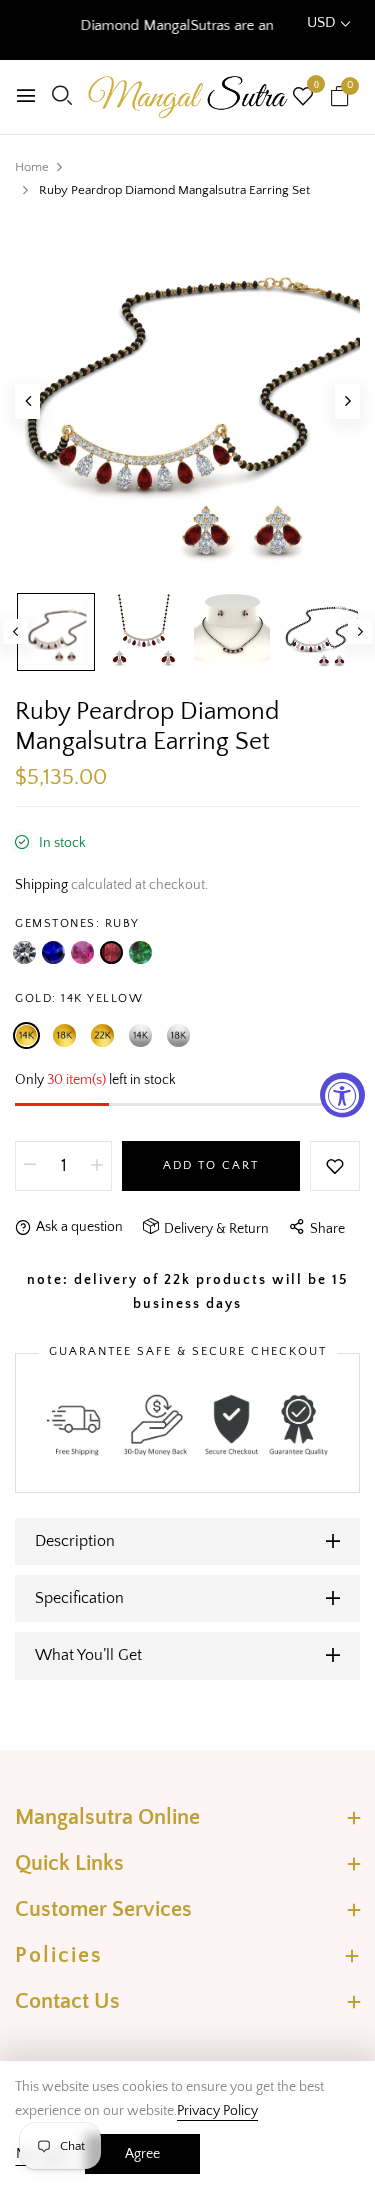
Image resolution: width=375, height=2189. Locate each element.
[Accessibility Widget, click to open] (342, 1094)
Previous (15, 631)
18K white (178, 1035)
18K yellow (64, 1035)
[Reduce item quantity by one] (30, 1166)
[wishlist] (303, 99)
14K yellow (26, 1035)
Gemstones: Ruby (77, 923)
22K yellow (102, 1035)
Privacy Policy (217, 2111)
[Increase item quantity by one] (97, 1166)
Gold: (79, 998)
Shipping (41, 885)
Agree (142, 2154)
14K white (140, 1035)
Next (360, 631)
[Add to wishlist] (335, 1166)
